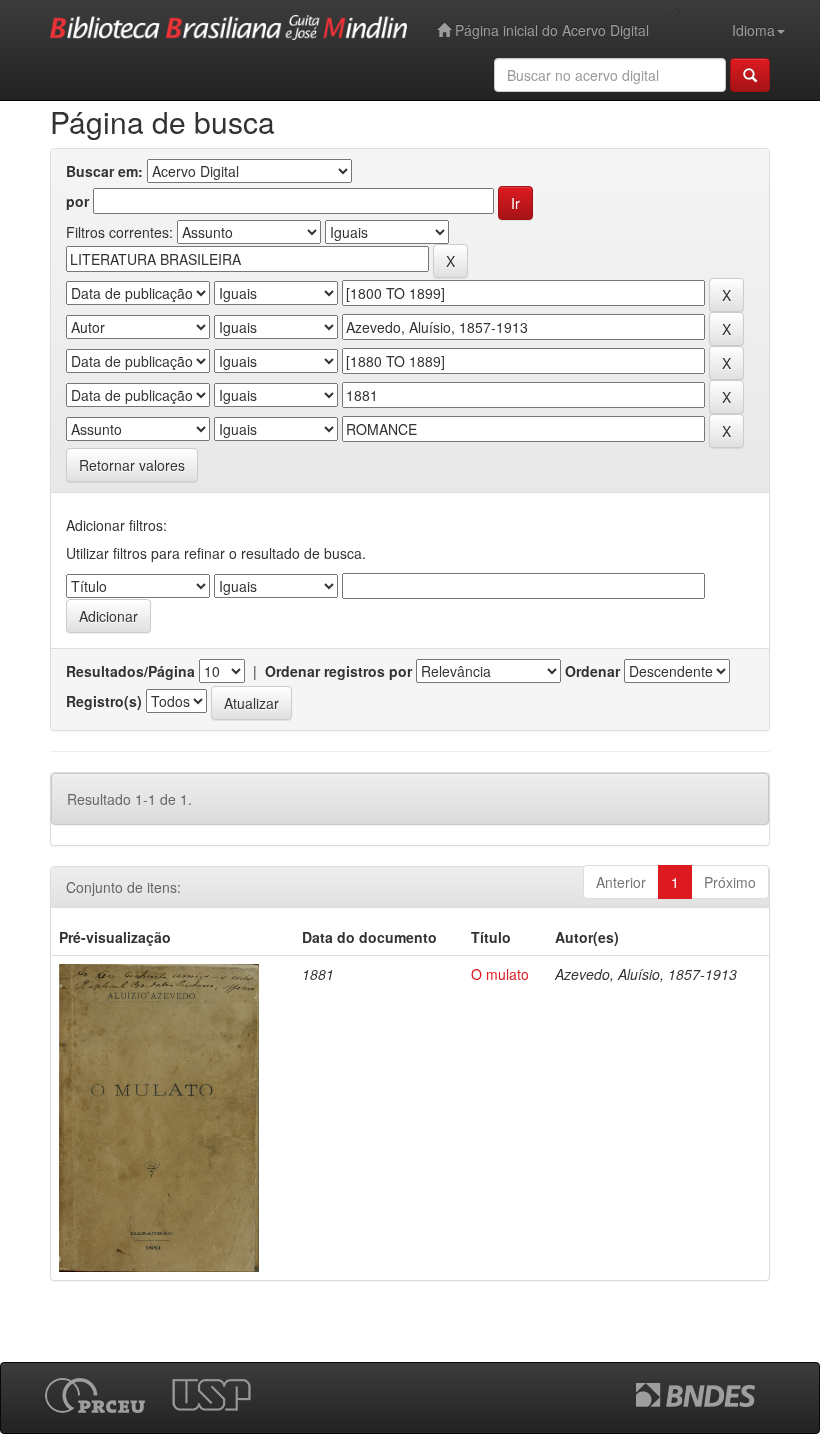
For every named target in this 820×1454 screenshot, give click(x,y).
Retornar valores (132, 465)
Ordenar (592, 671)
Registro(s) (104, 701)
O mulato (500, 974)
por (77, 201)
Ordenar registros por (338, 671)
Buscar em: (104, 171)
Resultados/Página (130, 671)
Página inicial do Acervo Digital (550, 30)
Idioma (753, 30)
